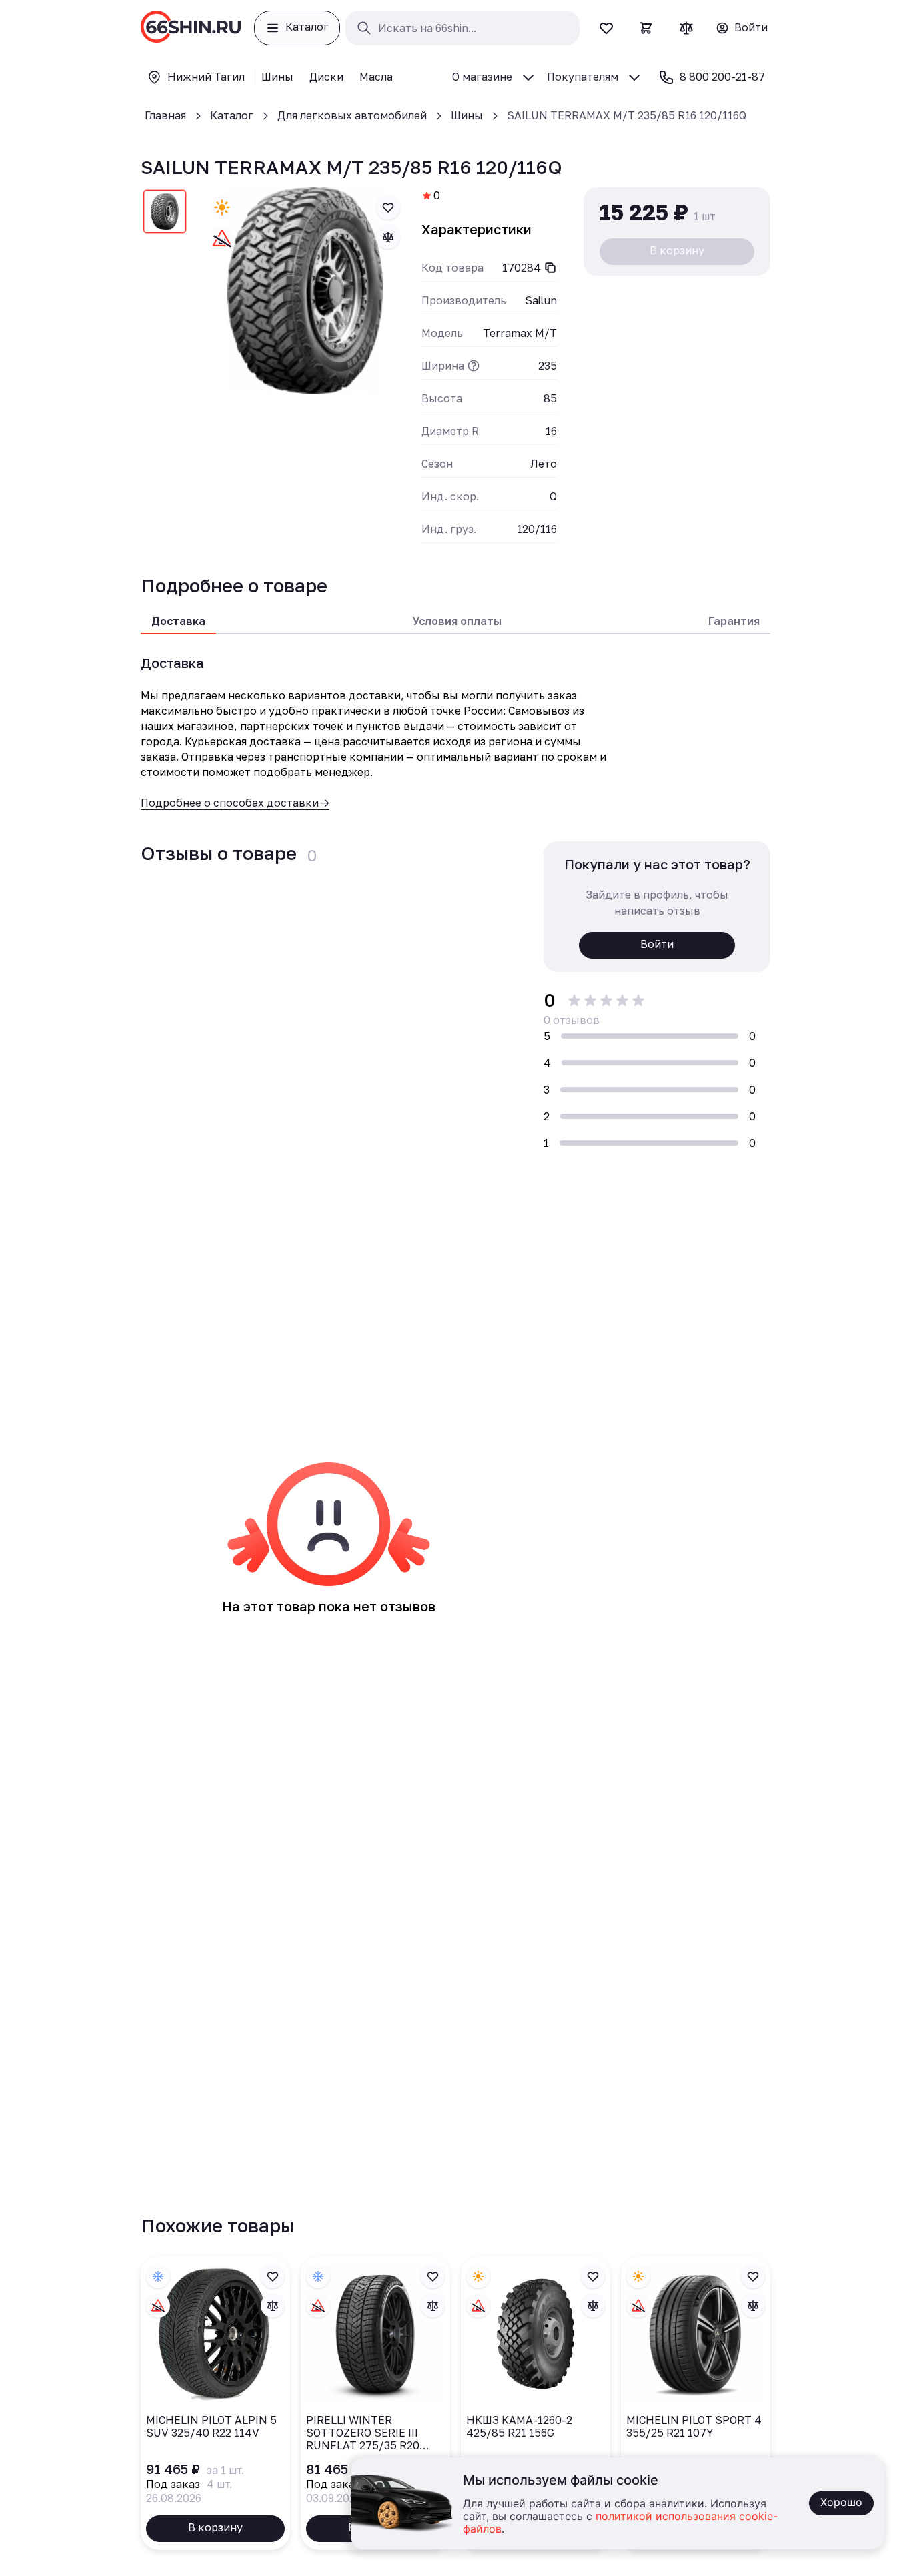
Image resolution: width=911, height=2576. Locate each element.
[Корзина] (646, 28)
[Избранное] (606, 28)
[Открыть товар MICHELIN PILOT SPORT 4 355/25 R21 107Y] (696, 2403)
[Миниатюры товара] (165, 214)
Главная (165, 115)
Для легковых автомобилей (352, 115)
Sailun (541, 300)
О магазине (482, 77)
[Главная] (191, 28)
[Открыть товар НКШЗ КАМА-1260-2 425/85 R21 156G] (536, 2403)
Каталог (232, 115)
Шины (467, 115)
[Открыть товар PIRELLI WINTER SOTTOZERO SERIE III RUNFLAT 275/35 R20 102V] (375, 2403)
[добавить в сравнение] (388, 237)
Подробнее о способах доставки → (235, 803)
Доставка (178, 621)
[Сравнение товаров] (686, 28)
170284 (522, 268)
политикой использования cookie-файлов (620, 2523)
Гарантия (734, 621)
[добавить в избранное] (388, 207)
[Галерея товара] (305, 291)
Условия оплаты (457, 621)
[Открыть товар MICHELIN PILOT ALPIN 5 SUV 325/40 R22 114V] (215, 2403)
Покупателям (583, 77)
